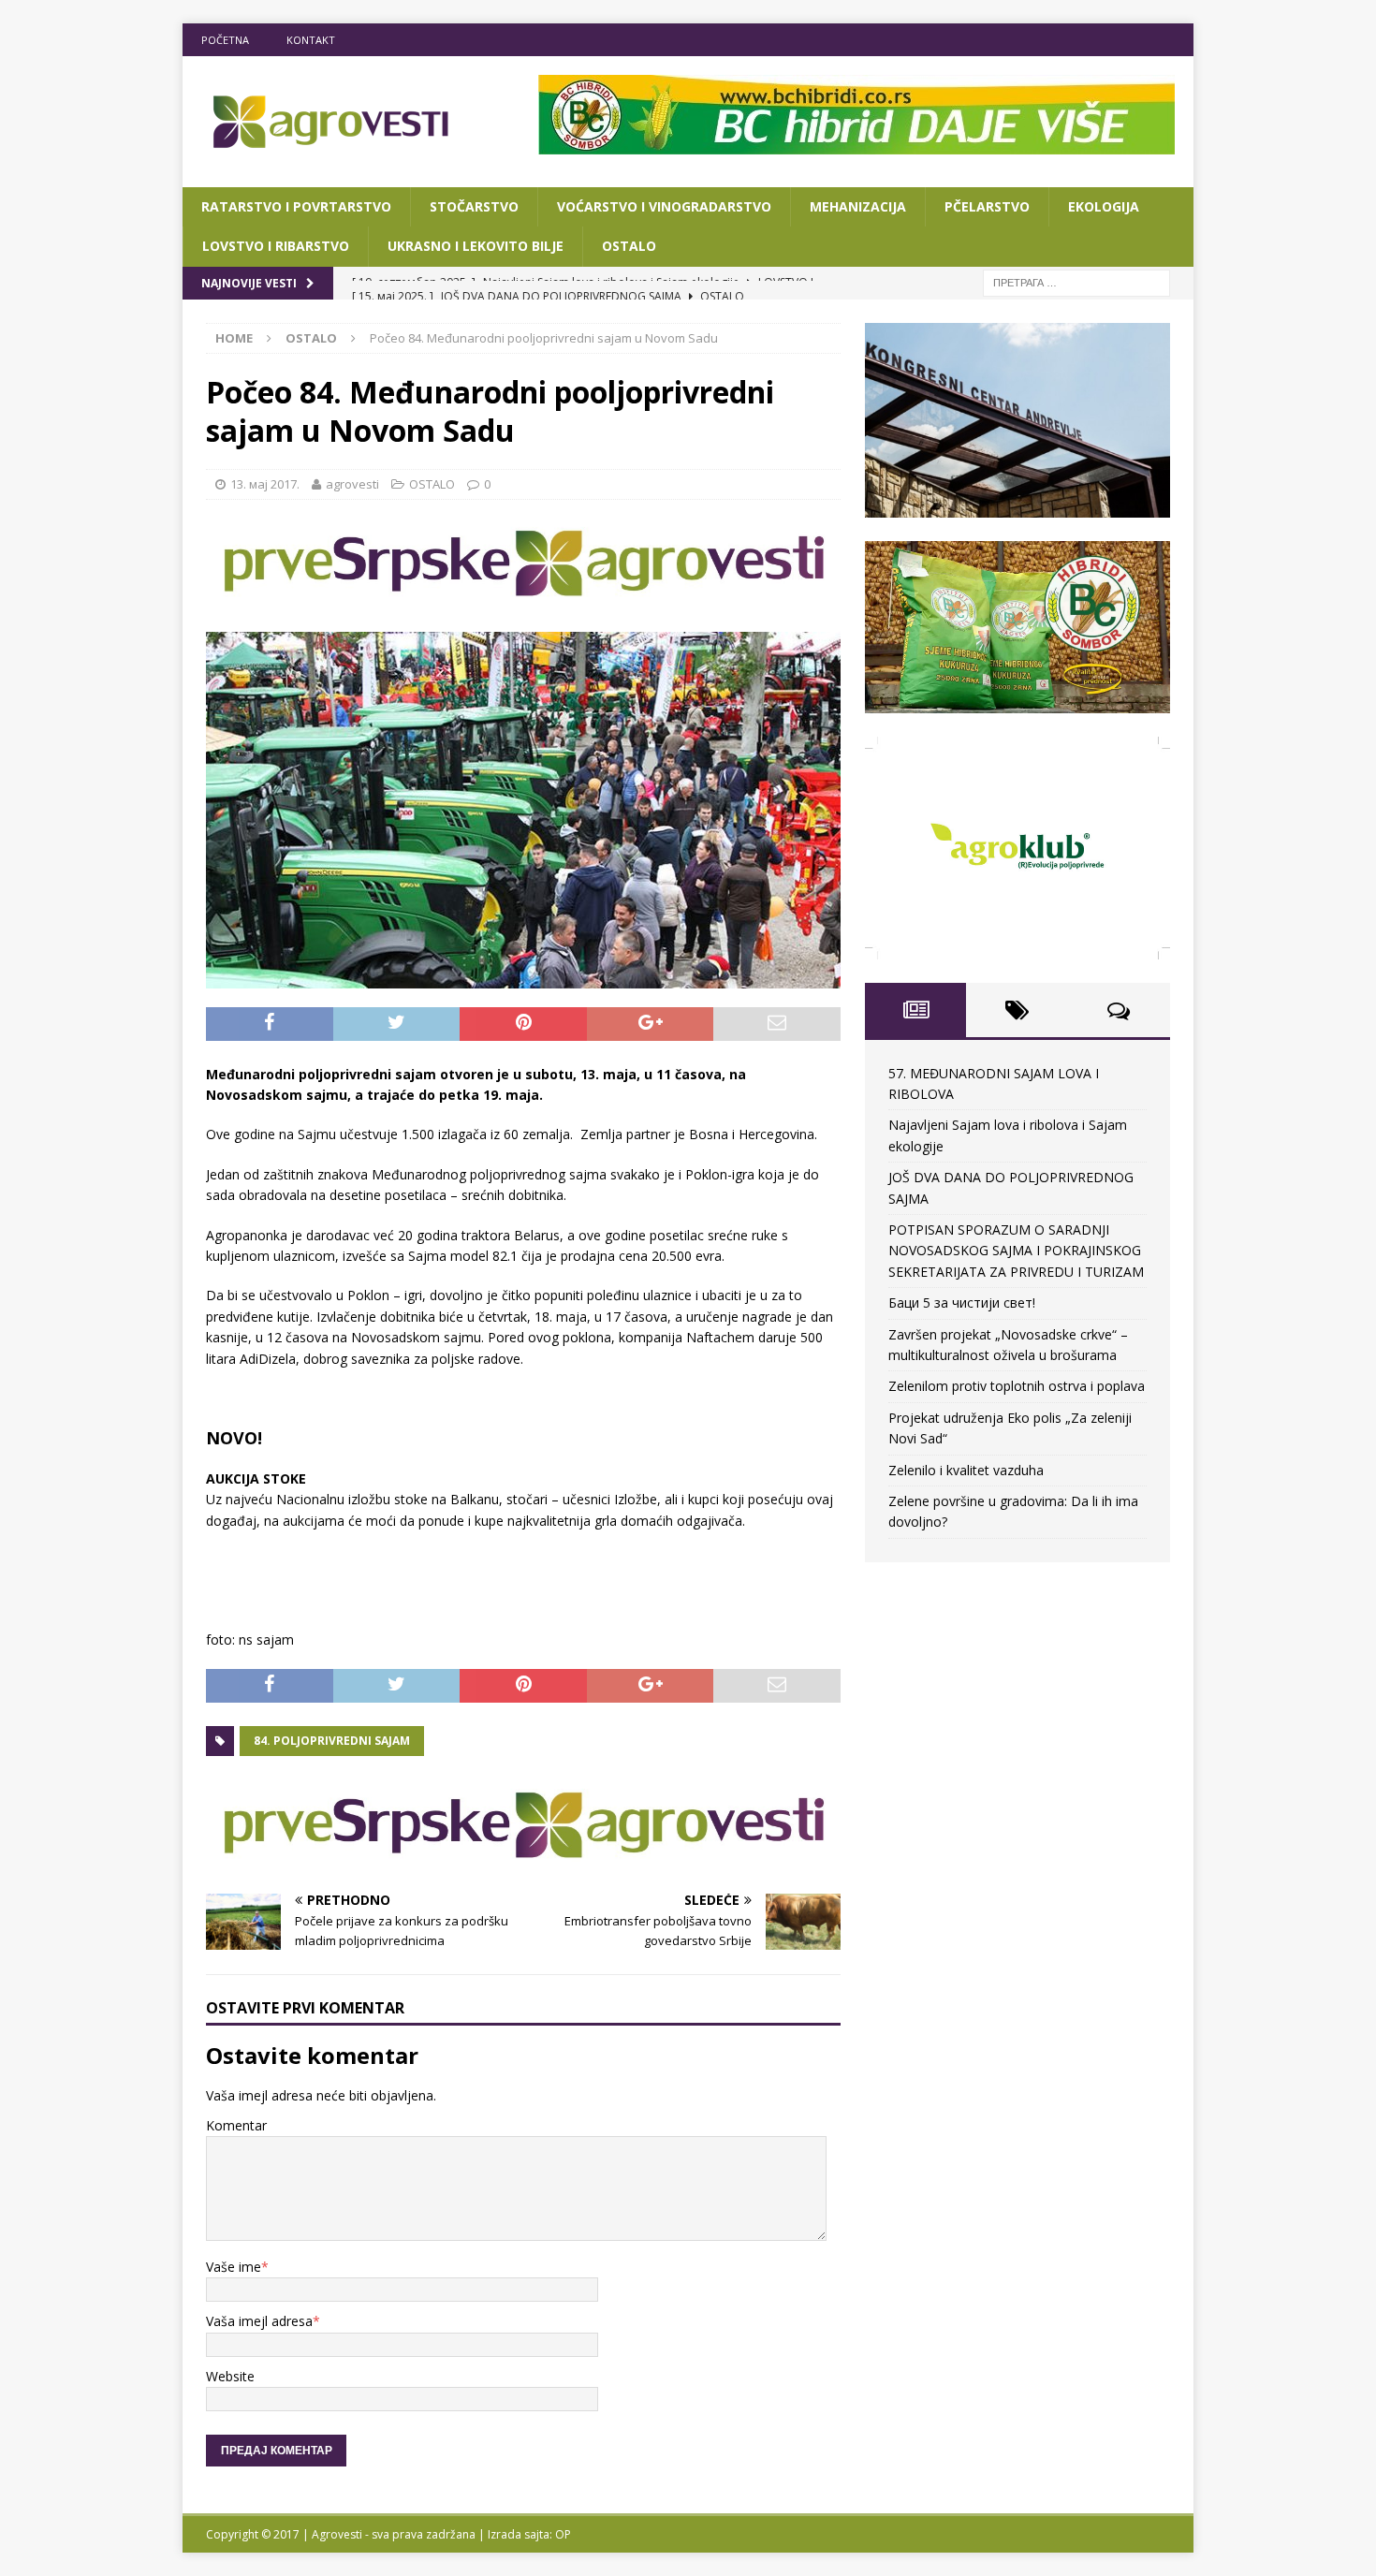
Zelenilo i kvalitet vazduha (966, 1470)
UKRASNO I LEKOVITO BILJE (476, 246)
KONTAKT (311, 40)
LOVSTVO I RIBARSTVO (276, 246)
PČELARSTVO (987, 206)
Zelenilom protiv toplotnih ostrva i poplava (1017, 1386)
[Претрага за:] (1076, 281)
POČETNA (225, 40)
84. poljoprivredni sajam (332, 1741)
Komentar (236, 2125)
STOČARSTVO (474, 206)
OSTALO (629, 246)
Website (230, 2376)
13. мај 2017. (265, 484)
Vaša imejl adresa (259, 2321)
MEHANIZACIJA (858, 206)
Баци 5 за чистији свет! (962, 1303)
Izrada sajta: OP (529, 2534)
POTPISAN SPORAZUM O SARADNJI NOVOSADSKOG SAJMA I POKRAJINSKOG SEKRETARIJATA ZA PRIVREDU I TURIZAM (1016, 1251)
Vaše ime (234, 2267)
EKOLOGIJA (1104, 206)
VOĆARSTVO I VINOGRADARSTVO (664, 206)
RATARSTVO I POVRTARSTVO (296, 206)
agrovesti (352, 484)
